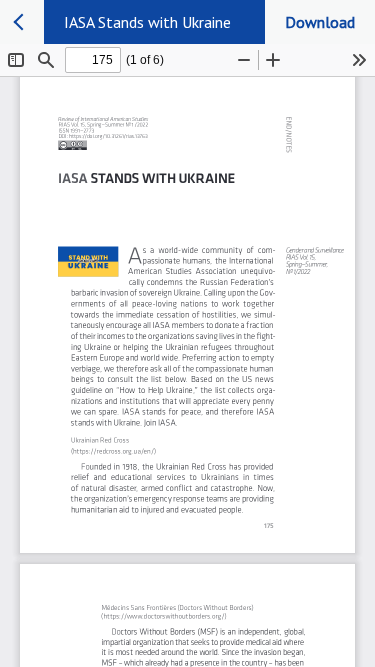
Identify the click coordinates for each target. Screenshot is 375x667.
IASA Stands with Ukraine (147, 22)
